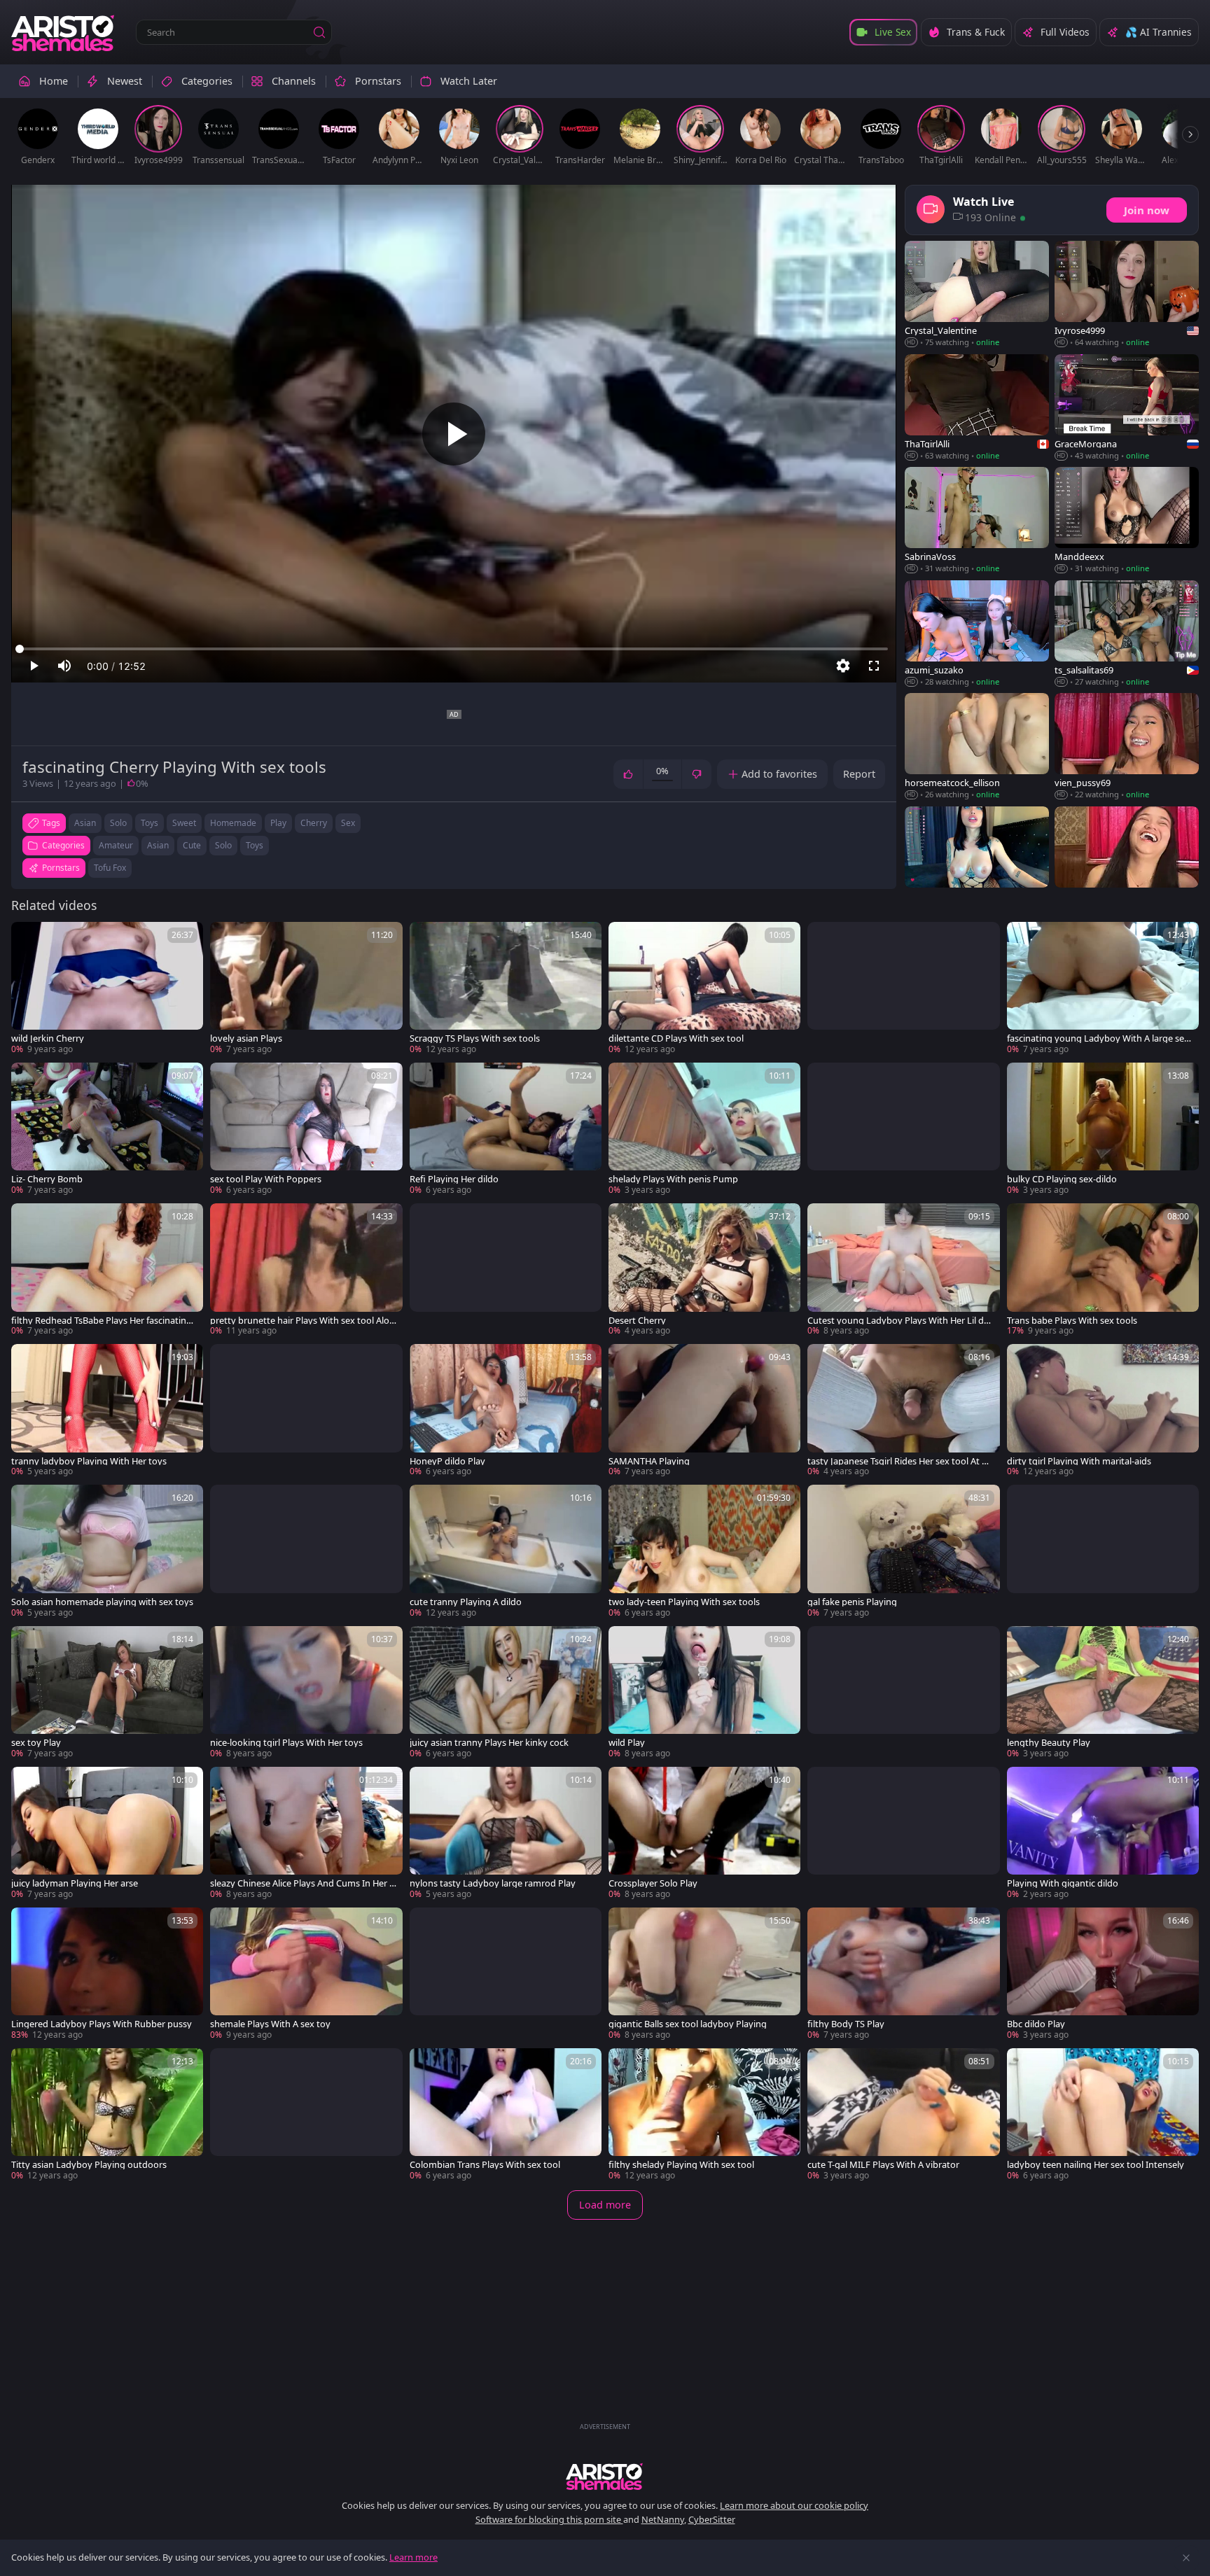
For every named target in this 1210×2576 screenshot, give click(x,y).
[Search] (319, 32)
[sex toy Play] (107, 1693)
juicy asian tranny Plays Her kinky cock (489, 1743)
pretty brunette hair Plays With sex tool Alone (302, 1321)
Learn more (413, 2557)
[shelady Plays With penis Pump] (704, 1129)
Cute (192, 845)
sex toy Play (36, 1743)
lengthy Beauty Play (1049, 1743)
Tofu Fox (110, 868)
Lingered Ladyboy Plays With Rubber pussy (102, 2024)
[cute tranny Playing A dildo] (506, 1552)
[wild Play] (704, 1693)
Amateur (116, 845)
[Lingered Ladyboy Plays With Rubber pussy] (107, 1974)
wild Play (627, 1743)
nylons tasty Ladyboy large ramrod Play (493, 1883)
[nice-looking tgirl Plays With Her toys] (306, 1693)
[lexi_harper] (1127, 860)
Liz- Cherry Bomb (47, 1179)
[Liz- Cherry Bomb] (107, 1129)
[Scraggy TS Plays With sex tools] (506, 989)
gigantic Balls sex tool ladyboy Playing (688, 2024)
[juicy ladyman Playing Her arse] (107, 1834)
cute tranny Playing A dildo (466, 1602)
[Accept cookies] (1186, 2558)
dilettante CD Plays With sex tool (676, 1038)
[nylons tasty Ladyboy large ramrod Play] (506, 1834)
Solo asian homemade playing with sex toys (102, 1602)
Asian (158, 845)
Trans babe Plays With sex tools (1072, 1321)
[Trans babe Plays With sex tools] (1103, 1270)
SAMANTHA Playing (649, 1461)
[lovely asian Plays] (306, 989)
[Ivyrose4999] (1127, 295)
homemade (233, 823)
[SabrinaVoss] (977, 520)
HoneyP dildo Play (447, 1461)
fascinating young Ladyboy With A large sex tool (1098, 1038)
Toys (255, 845)
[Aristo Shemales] (64, 32)
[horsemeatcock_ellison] (977, 747)
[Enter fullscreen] (874, 666)
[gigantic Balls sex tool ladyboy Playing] (704, 1974)
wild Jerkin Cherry (48, 1038)
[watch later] (28, 939)
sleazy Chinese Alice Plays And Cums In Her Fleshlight (303, 1883)
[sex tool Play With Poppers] (306, 1129)
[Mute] (64, 666)
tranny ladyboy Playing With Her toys (89, 1461)
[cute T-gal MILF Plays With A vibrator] (903, 2115)
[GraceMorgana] (1127, 408)
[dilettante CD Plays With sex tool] (704, 989)
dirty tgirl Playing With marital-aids (1079, 1461)
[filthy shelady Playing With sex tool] (704, 2115)
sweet (184, 823)
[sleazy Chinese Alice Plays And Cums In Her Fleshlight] (306, 1834)
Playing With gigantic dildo (1063, 1883)
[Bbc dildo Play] (1103, 1974)
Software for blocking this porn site (549, 2519)
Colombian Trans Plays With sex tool (485, 2165)
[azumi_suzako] (977, 634)
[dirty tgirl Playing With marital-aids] (1103, 1411)
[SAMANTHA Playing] (704, 1411)
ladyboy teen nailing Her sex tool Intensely (1096, 2165)
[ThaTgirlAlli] (977, 408)
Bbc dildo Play (1036, 2024)
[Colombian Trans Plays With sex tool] (506, 2115)
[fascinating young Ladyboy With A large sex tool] (1103, 989)
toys (149, 823)
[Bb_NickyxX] (977, 860)
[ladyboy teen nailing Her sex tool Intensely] (1103, 2115)
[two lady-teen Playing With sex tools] (704, 1552)
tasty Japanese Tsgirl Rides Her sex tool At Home (900, 1461)
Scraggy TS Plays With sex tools (475, 1038)
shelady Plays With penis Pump (673, 1179)
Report (859, 774)
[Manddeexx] (1127, 520)
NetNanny (663, 2519)
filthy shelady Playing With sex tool (681, 2165)
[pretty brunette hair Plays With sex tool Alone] (306, 1270)
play (278, 823)
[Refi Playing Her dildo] (506, 1129)
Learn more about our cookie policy (794, 2505)
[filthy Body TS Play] (903, 1974)
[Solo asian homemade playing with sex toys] (107, 1552)
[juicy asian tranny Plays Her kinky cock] (506, 1693)
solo (118, 823)
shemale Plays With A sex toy (270, 2024)
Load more (605, 2205)
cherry (314, 823)
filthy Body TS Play (846, 2024)
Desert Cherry (637, 1321)
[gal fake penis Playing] (903, 1552)
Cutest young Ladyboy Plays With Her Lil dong (898, 1321)
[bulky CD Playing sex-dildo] (1103, 1129)
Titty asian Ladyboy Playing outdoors (89, 2165)
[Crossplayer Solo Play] (704, 1834)
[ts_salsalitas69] (1127, 634)
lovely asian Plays (246, 1038)
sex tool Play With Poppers (266, 1179)
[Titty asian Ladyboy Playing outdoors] (107, 2115)
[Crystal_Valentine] (977, 295)
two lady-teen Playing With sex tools (684, 1602)
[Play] (454, 434)
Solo (223, 845)
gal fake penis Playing (852, 1602)
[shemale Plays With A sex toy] (306, 1974)
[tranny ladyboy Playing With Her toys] (107, 1411)
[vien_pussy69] (1127, 747)
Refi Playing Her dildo (454, 1179)
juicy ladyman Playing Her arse (75, 1883)
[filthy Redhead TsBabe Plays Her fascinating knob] (107, 1270)
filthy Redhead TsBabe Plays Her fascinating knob (102, 1321)
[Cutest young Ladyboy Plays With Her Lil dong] (903, 1270)
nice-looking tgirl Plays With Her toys (286, 1743)
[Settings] (843, 666)
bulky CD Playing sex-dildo (1062, 1179)
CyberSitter (712, 2519)
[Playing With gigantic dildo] (1103, 1834)
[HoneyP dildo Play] (506, 1411)
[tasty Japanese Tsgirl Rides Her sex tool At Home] (903, 1411)
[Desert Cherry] (704, 1270)
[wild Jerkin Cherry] (107, 989)
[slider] (454, 649)
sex (348, 823)
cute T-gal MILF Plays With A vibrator (883, 2165)
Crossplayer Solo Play (653, 1883)
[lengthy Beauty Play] (1103, 1693)
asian (85, 823)
